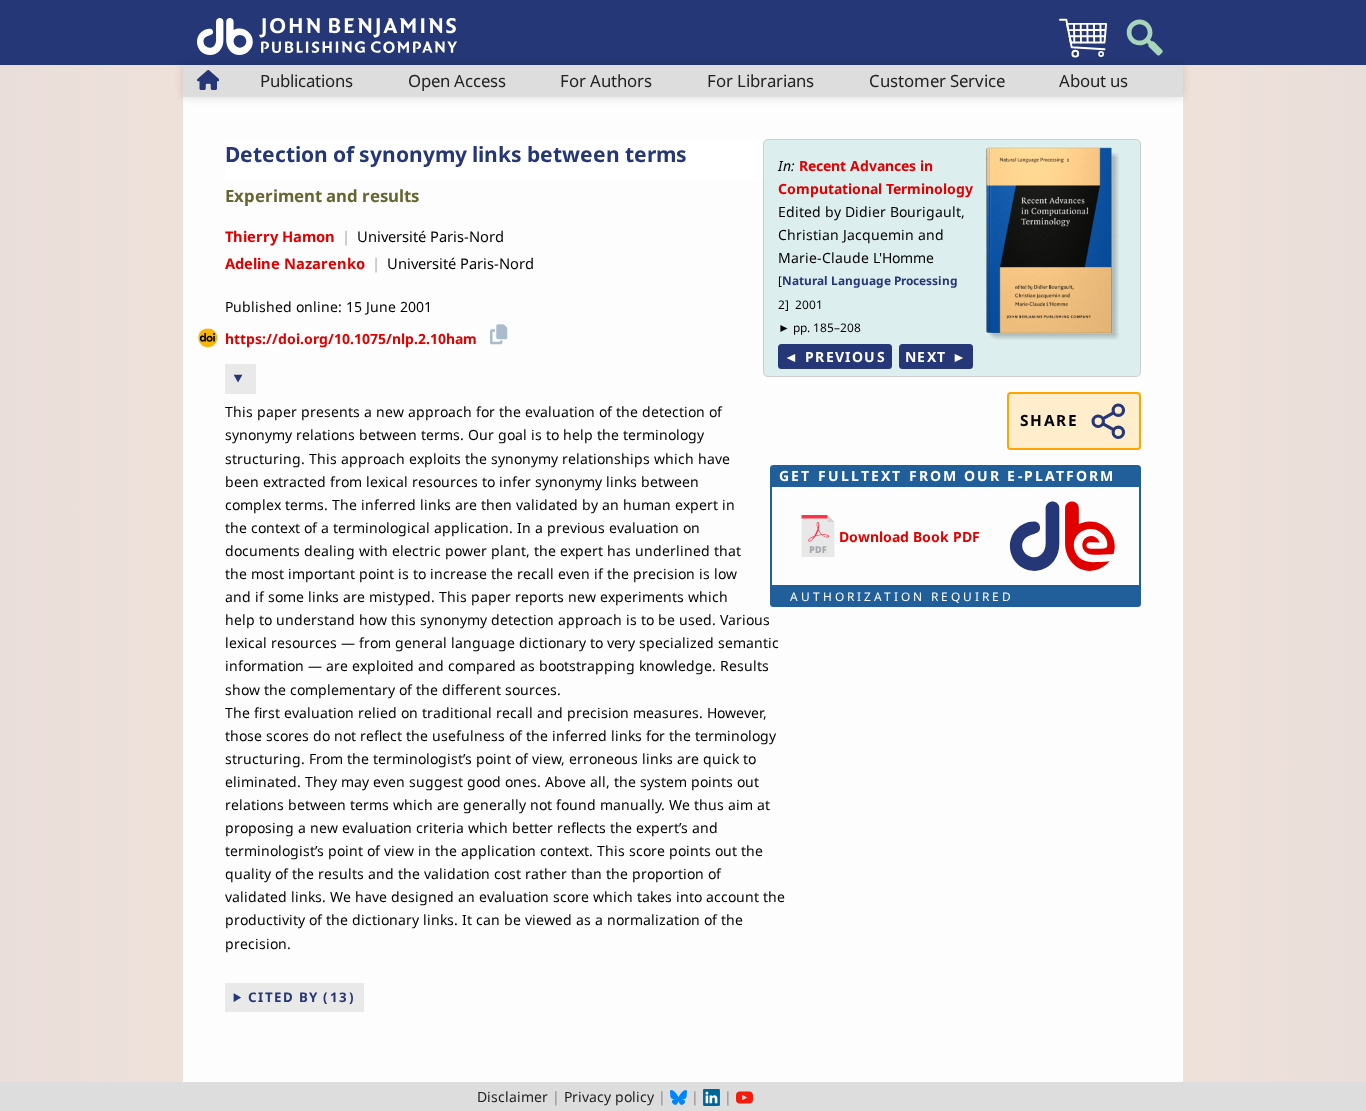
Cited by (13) (302, 997)
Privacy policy (609, 1096)
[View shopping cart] (1083, 56)
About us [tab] (1093, 80)
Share (1049, 420)
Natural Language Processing (870, 280)
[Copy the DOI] (495, 331)
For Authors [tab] (606, 80)
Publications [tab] (306, 80)
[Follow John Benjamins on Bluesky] (678, 1096)
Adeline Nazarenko (295, 263)
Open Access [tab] (457, 80)
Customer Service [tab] (937, 80)
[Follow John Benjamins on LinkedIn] (711, 1096)
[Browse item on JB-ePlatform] (1062, 572)
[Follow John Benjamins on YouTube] (744, 1096)
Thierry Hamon (280, 236)
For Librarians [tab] (760, 80)
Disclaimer (512, 1096)
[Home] (327, 25)
